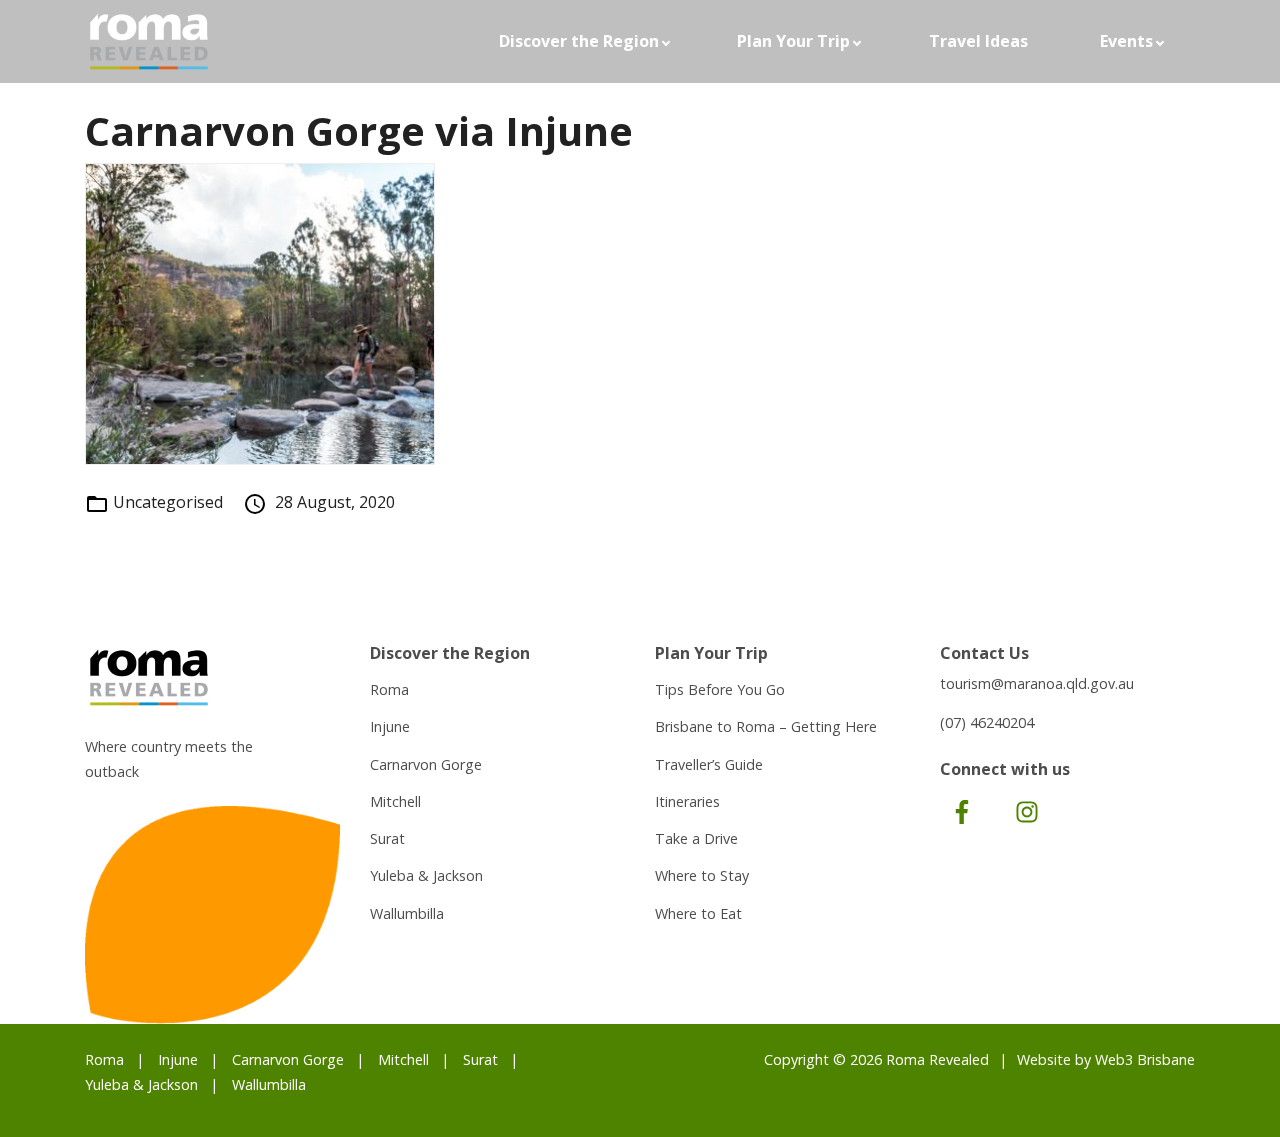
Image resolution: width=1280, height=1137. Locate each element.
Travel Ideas (978, 41)
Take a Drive (696, 838)
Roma (389, 689)
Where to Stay (702, 875)
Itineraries (687, 801)
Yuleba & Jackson (426, 875)
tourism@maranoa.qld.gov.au (1037, 683)
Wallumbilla (407, 913)
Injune (390, 726)
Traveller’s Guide (709, 764)
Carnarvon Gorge (426, 764)
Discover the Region (579, 41)
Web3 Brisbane (1145, 1059)
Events (1126, 41)
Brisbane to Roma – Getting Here (766, 726)
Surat (387, 838)
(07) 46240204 (987, 722)
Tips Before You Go (720, 689)
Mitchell (395, 801)
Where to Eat (698, 913)
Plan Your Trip (793, 41)
